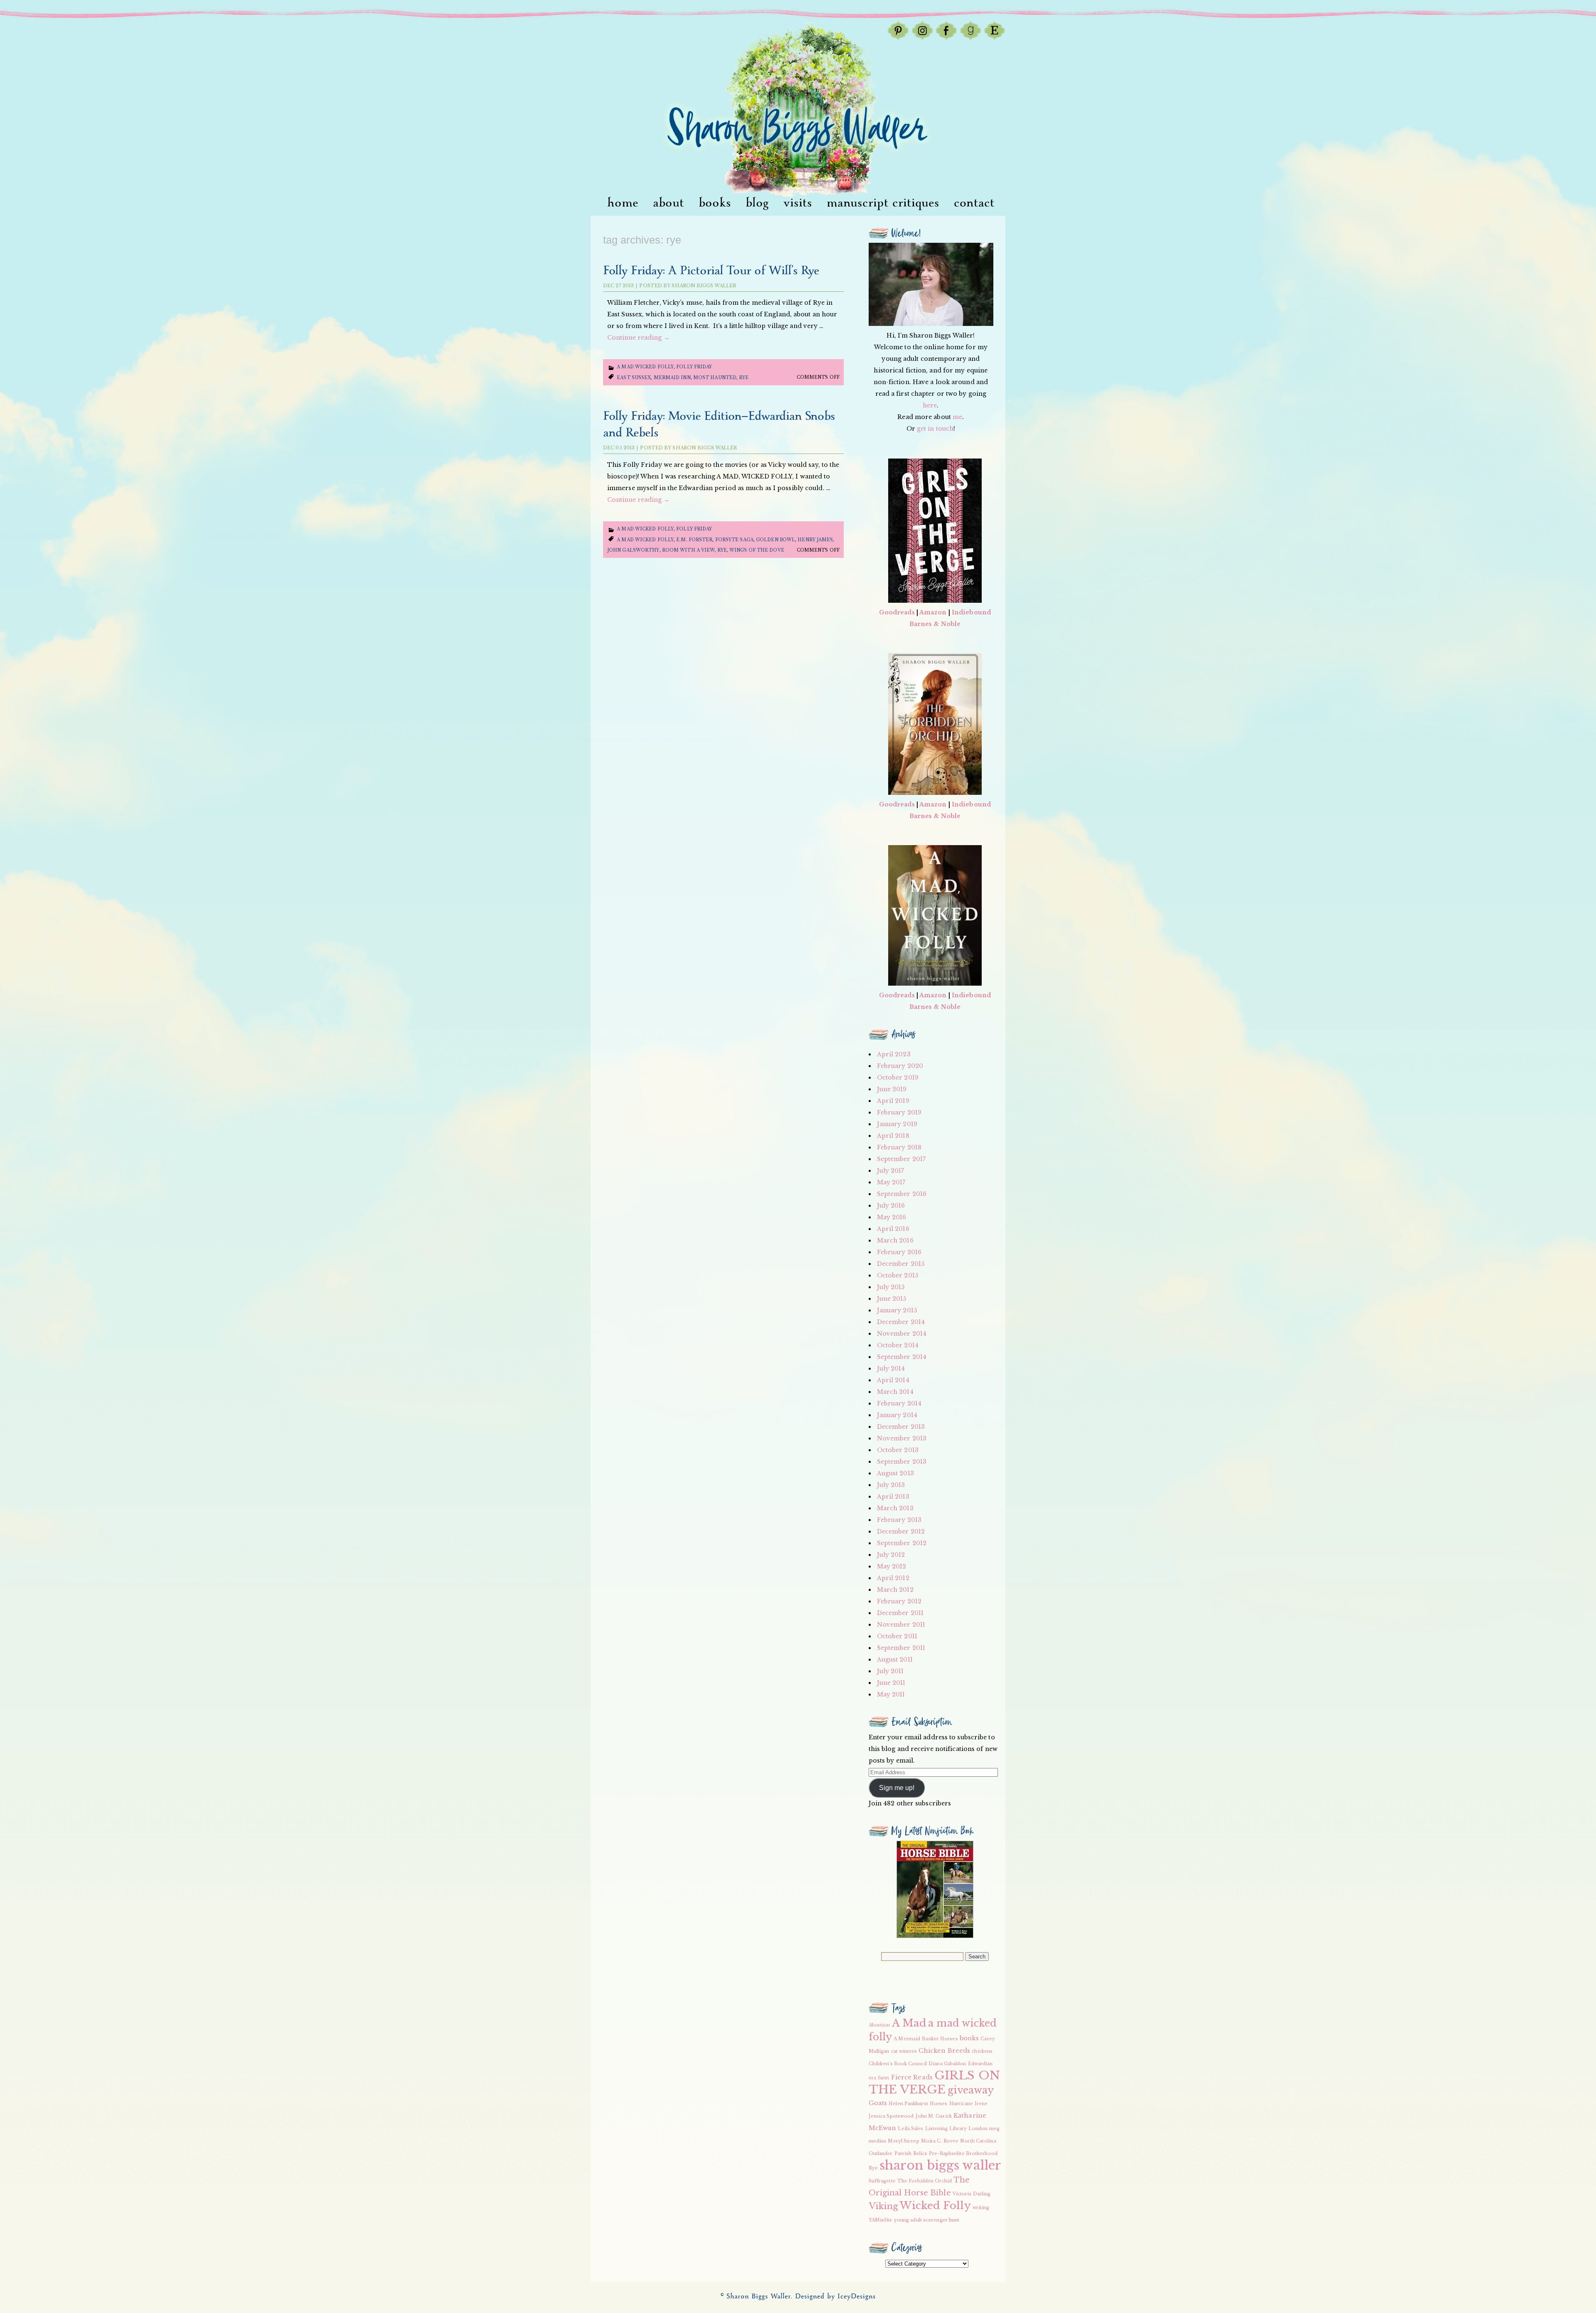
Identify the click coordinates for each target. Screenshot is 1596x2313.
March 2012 (895, 1590)
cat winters (904, 2051)
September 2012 (902, 1543)
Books (715, 203)
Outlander (881, 2154)
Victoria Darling (972, 2194)
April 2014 (893, 1380)
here (930, 405)
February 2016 (899, 1252)
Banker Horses (940, 2039)
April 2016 (893, 1229)
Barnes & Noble (935, 624)
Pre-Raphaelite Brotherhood (963, 2154)
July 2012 (891, 1555)
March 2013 (895, 1508)
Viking (884, 2206)
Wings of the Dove (757, 550)
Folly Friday (694, 367)
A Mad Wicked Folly (645, 367)
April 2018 (893, 1136)
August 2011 (895, 1660)
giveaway (971, 2090)
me (957, 417)
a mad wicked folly (645, 540)
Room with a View (688, 550)
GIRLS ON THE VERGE (934, 2082)
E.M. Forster (694, 540)
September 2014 (902, 1357)
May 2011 (891, 1694)
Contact (974, 203)
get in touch (935, 429)
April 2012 (893, 1578)
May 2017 (891, 1182)
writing (981, 2208)
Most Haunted (715, 378)
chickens (982, 2051)
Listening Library (946, 2129)
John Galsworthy (633, 550)
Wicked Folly (935, 2206)
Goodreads (897, 612)
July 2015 (891, 1287)
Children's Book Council (898, 2064)
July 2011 (890, 1671)
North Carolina (978, 2141)
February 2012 (899, 1601)
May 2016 (892, 1217)
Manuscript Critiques (883, 203)
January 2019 (897, 1124)
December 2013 (901, 1427)
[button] (935, 1889)
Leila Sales (910, 2129)
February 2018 (899, 1147)
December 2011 (900, 1613)
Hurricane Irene (969, 2104)
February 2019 (899, 1112)
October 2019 (898, 1078)
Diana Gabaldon (947, 2064)
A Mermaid (907, 2039)
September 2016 (902, 1194)
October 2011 (897, 1636)
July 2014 (891, 1369)
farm (883, 2078)
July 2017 (891, 1171)
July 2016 (891, 1206)
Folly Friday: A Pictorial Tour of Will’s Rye (711, 271)
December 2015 (901, 1264)
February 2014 (899, 1403)
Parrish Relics (911, 2154)
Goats (878, 2103)
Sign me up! (897, 1788)
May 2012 (892, 1566)
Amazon (933, 612)
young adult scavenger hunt (927, 2220)
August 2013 (895, 1473)
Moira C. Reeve (940, 2141)
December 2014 (901, 1322)
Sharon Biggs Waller (704, 286)
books (969, 2038)
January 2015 (897, 1310)
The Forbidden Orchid (925, 2181)
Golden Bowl (776, 540)
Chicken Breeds (944, 2051)
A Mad (909, 2023)
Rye (744, 378)
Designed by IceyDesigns (835, 2297)
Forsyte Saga (734, 540)
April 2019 (893, 1101)
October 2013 (898, 1450)
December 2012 (901, 1531)
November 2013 (902, 1438)
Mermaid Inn (672, 378)
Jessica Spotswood (891, 2116)
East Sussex (634, 378)
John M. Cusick (934, 2116)
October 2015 (898, 1275)
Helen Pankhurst (908, 2104)
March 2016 (895, 1240)
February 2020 (900, 1066)
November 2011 (901, 1625)
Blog (757, 203)
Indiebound (971, 612)
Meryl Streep (903, 2141)
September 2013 (902, 1462)
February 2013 (899, 1520)
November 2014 (902, 1334)
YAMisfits (881, 2220)
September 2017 (901, 1159)
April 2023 (894, 1054)
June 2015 (892, 1299)
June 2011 (891, 1683)
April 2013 (893, 1497)
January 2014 (897, 1415)
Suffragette (882, 2181)
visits (798, 203)
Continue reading (638, 338)
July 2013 (891, 1485)
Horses (939, 2104)
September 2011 (901, 1648)
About (669, 203)
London (978, 2129)
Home (623, 203)
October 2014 (898, 1345)
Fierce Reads (912, 2077)
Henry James (815, 540)
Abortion (879, 2025)
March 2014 (895, 1392)
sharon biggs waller (940, 2165)
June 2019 (892, 1089)
